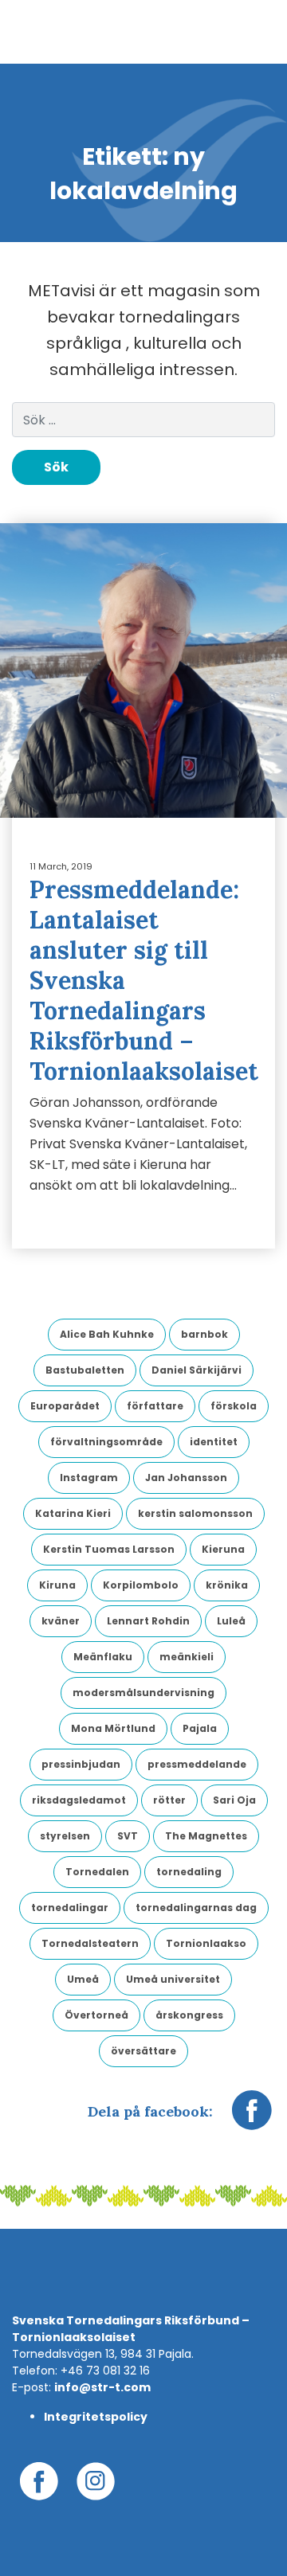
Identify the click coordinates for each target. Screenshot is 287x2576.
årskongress (189, 2015)
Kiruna (57, 1585)
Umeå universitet (173, 1979)
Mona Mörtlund (113, 1728)
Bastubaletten (85, 1370)
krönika (227, 1585)
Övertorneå (96, 2015)
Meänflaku (103, 1657)
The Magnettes (206, 1836)
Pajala (200, 1728)
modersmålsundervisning (143, 1693)
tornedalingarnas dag (196, 1908)
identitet (214, 1442)
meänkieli (187, 1657)
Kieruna (223, 1549)
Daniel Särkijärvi (197, 1370)
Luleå (231, 1621)
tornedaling (189, 1872)
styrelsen (65, 1836)
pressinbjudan (81, 1764)
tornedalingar (70, 1908)
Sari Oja (234, 1800)
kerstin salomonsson (195, 1513)
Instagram (89, 1478)
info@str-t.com (102, 2387)
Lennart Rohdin (148, 1621)
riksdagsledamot (79, 1800)
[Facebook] (252, 2118)
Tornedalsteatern (90, 1943)
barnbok (204, 1334)
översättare (143, 2051)
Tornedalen (97, 1872)
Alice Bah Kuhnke (107, 1334)
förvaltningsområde (106, 1442)
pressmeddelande (197, 1764)
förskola (234, 1406)
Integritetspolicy (96, 2417)
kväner (61, 1621)
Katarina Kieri (73, 1513)
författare (155, 1406)
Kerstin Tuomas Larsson (109, 1549)
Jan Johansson (186, 1478)
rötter (169, 1800)
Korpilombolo (141, 1585)
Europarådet (65, 1406)
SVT (128, 1836)
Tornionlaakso (206, 1943)
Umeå (83, 1979)
